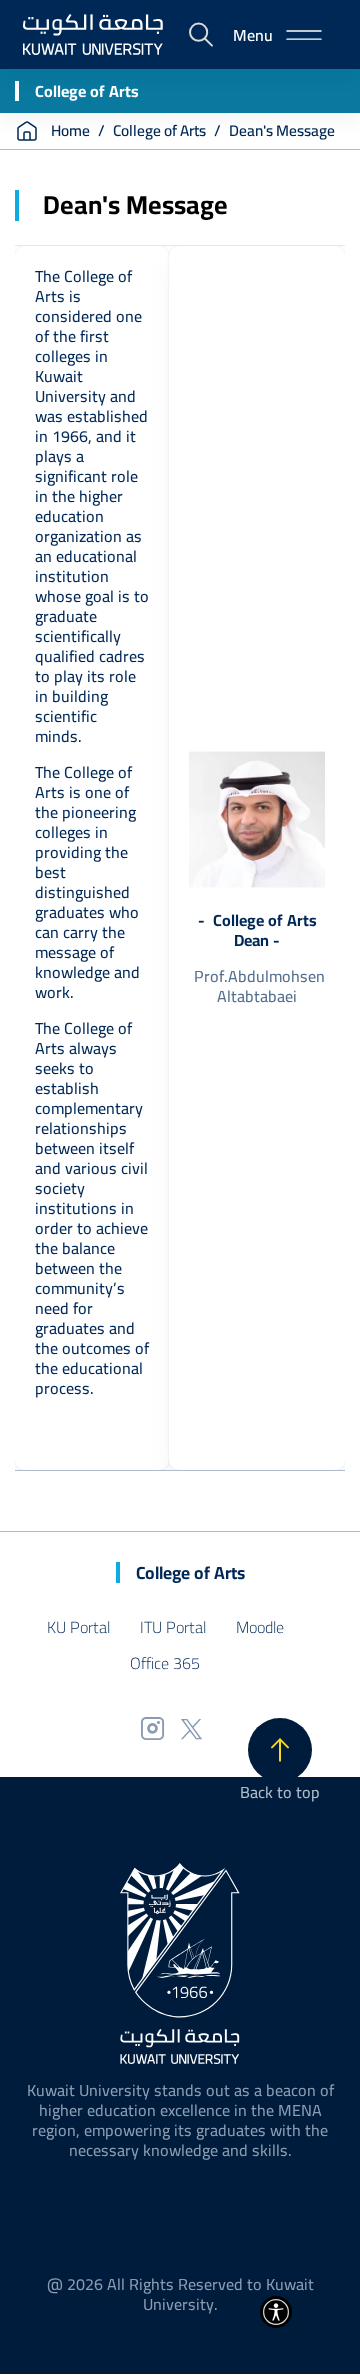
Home (70, 131)
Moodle (260, 1627)
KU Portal (78, 1627)
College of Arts (87, 91)
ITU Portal (173, 1627)
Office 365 (165, 1663)
